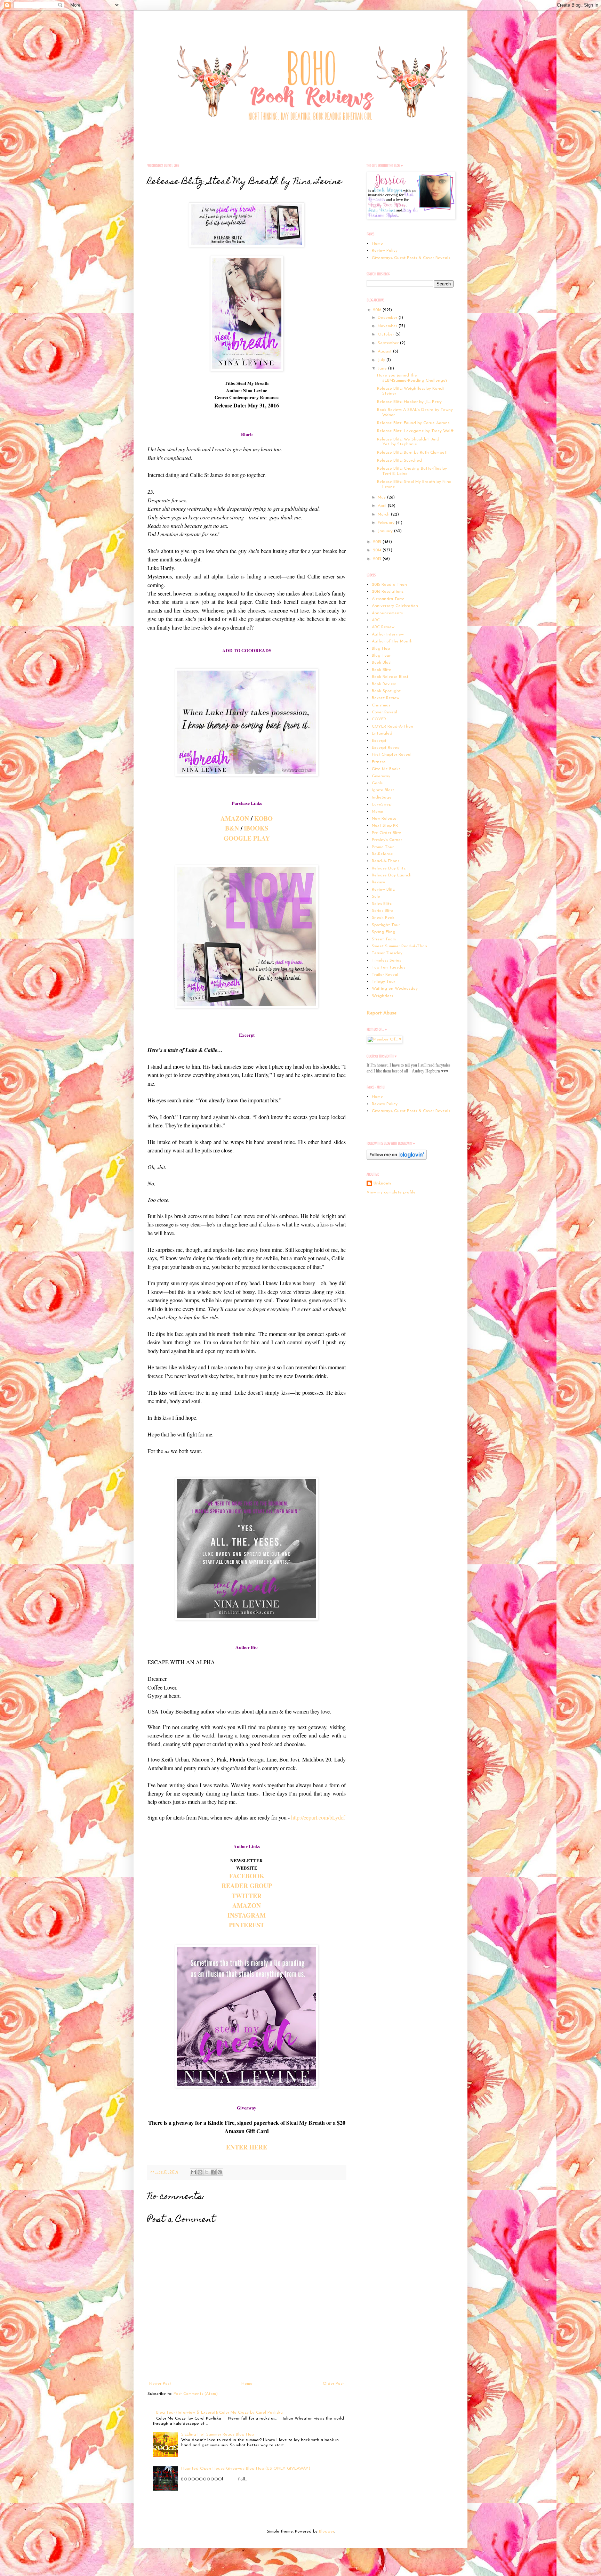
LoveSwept (382, 804)
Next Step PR (385, 826)
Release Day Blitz (389, 868)
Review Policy (385, 251)
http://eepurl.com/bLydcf (318, 1817)
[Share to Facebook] (213, 2172)
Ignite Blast (383, 790)
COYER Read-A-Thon (392, 727)
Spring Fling (384, 932)
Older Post (333, 2384)
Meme (378, 812)
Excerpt (379, 741)
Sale (376, 897)
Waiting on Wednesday (395, 989)
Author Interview (388, 634)
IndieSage (382, 797)
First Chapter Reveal (392, 755)
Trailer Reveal (385, 975)
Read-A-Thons (386, 861)
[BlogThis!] (200, 2172)
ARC (376, 620)
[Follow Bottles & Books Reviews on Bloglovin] (397, 1159)
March (384, 515)
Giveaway (381, 776)
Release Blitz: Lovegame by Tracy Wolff (415, 431)
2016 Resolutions (388, 592)
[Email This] (193, 2172)
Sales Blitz (382, 904)
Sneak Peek (383, 918)
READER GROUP (247, 1886)
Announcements (387, 613)
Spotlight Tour (386, 925)
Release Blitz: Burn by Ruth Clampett (412, 453)
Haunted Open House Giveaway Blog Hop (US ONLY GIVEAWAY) (246, 2469)
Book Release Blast (390, 677)
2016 (378, 310)
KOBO (263, 818)
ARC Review (383, 627)
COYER (379, 719)
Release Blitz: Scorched (399, 461)
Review (378, 882)
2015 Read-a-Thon (389, 585)
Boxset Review (386, 698)
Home (247, 2384)
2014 (378, 550)
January (386, 531)
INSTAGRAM (247, 1915)
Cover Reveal (384, 712)
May (382, 497)
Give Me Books (386, 769)
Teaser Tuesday (387, 953)
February (387, 523)
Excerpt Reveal (386, 748)
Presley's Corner (387, 840)
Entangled (382, 734)
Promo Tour (383, 847)
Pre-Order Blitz (386, 833)
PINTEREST (247, 1925)
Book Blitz (381, 670)
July (382, 360)
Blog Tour (381, 656)
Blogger (326, 2532)
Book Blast (382, 663)
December (388, 318)
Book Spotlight (386, 691)
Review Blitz (383, 890)
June (383, 368)
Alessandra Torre (388, 599)
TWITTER (247, 1896)
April (383, 506)
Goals (377, 783)
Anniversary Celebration (395, 606)
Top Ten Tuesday (389, 967)
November (388, 326)
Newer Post (160, 2384)
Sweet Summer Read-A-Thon (399, 946)
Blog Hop (381, 649)
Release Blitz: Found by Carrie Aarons (413, 423)
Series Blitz (382, 911)
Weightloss (382, 996)
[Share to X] (207, 2172)
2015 (378, 542)
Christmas (381, 705)
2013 (378, 559)
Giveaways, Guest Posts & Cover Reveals (411, 258)
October (387, 334)
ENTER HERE (247, 2147)
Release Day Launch (392, 875)
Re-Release (382, 854)
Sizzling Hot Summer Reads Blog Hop (218, 2435)
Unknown (382, 1183)
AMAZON (235, 818)
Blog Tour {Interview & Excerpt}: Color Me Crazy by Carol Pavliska (219, 2413)
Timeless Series (386, 961)
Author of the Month (392, 641)
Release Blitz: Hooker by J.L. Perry (409, 402)
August (385, 351)
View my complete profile (391, 1192)
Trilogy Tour (383, 982)
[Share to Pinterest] (220, 2172)
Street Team (384, 939)
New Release (384, 819)
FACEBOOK (247, 1876)
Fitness (379, 762)
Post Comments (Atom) (196, 2394)
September (389, 343)
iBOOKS (256, 828)
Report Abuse (382, 1013)
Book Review (384, 684)
